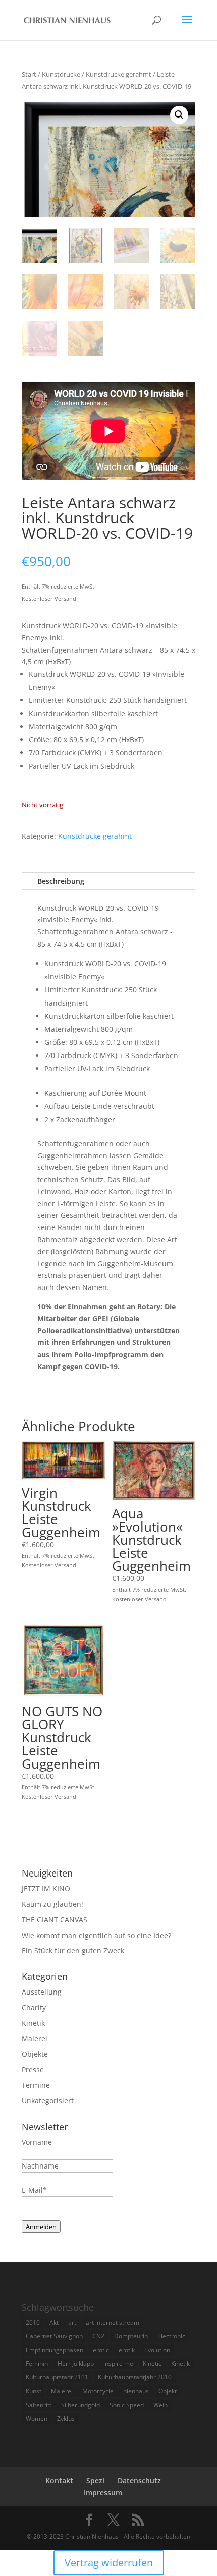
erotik (127, 2350)
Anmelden (41, 2227)
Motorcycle (98, 2391)
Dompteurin (131, 2336)
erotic (101, 2350)
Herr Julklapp (76, 2363)
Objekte (35, 2054)
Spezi (95, 2480)
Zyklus (66, 2418)
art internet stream (113, 2323)
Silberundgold (80, 2405)
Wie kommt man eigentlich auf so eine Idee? (96, 1935)
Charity (34, 2007)
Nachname (40, 2166)
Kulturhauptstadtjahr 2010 (135, 2377)
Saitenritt (39, 2405)
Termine (36, 2085)
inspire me (118, 2363)
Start (29, 74)
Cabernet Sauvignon (54, 2336)
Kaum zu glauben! (52, 1904)
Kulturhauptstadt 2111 (57, 2377)
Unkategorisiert (48, 2101)
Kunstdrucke (61, 74)
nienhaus (136, 2391)
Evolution (157, 2350)
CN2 (98, 2336)
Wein (160, 2405)
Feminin (37, 2363)
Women (37, 2418)
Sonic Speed (127, 2405)
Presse (33, 2069)
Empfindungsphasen (55, 2350)
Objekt (168, 2391)
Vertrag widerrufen (109, 2563)
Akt (54, 2323)
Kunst (34, 2391)
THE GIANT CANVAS (55, 1920)
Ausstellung (42, 1992)
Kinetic (152, 2363)
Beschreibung (61, 881)
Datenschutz (139, 2480)
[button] (179, 115)
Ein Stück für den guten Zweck (73, 1950)
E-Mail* (34, 2190)
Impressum (103, 2493)
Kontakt (59, 2480)
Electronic (171, 2336)
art (72, 2323)
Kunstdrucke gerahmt (119, 74)
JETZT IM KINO (46, 1888)
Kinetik (33, 2023)
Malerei (35, 2039)
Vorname (37, 2142)
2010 (33, 2323)
